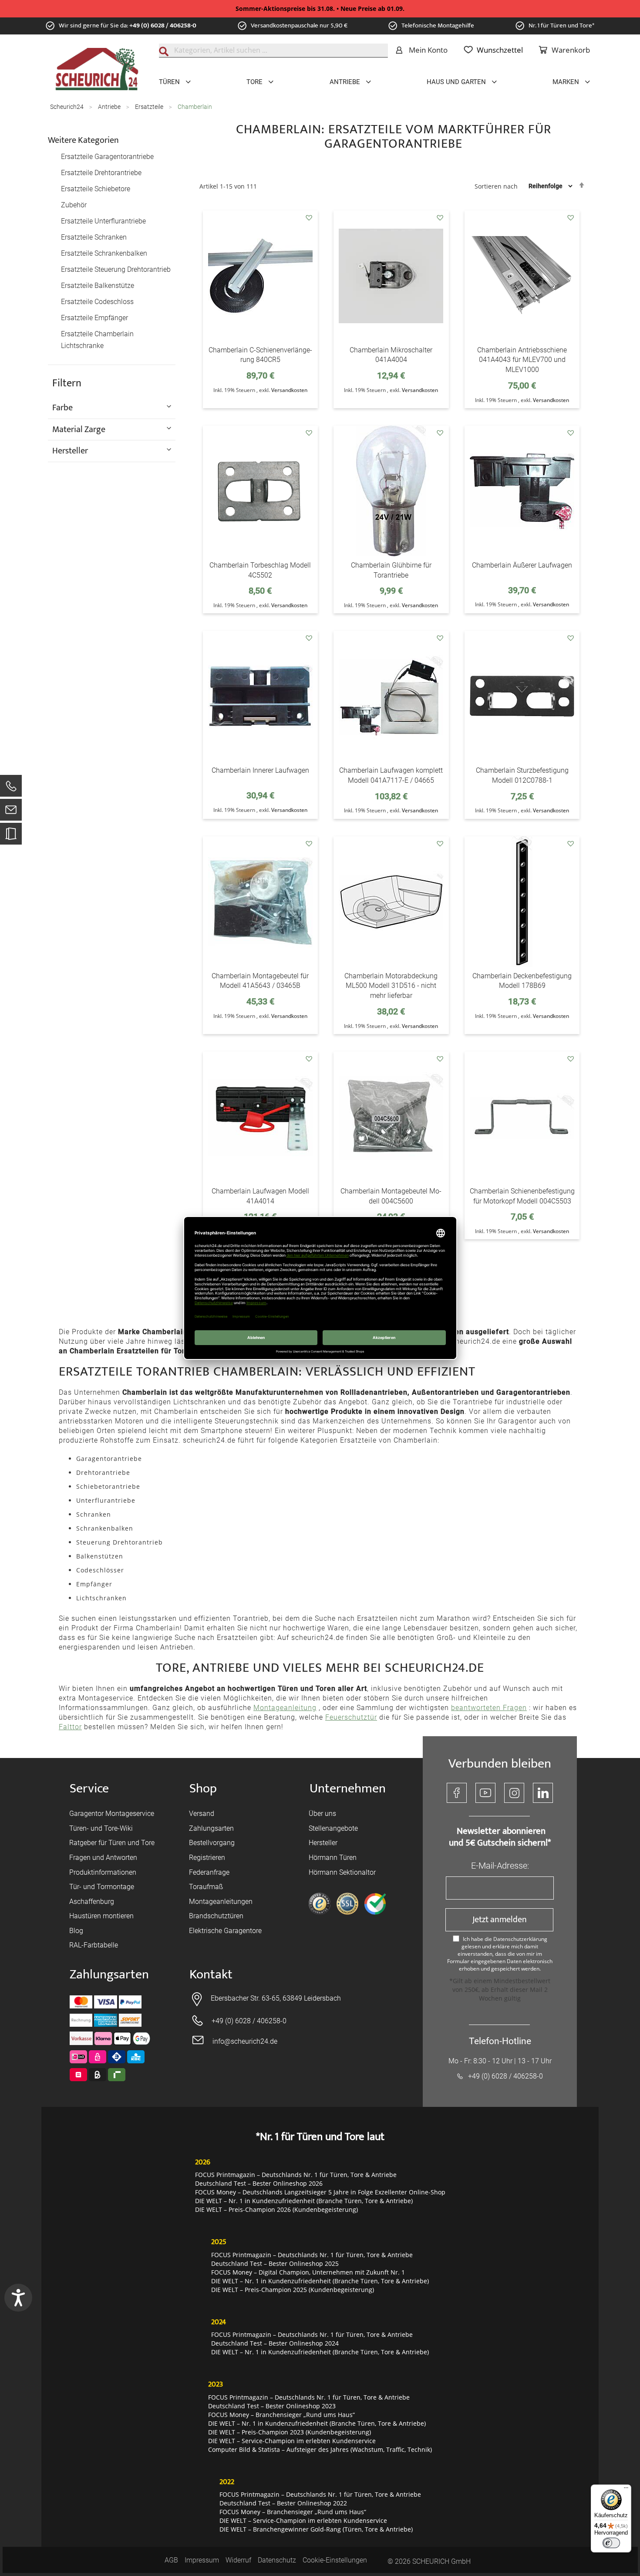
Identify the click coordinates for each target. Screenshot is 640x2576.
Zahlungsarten (211, 1828)
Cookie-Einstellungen (335, 2560)
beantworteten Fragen (489, 1708)
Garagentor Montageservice (112, 1814)
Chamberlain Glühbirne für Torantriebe (391, 570)
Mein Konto (428, 50)
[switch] (611, 2543)
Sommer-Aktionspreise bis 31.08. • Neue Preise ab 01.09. (320, 8)
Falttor (70, 1727)
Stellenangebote (333, 1828)
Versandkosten (289, 390)
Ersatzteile (150, 107)
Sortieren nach (496, 186)
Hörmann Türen (333, 1858)
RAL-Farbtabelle (94, 1945)
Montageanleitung (285, 1708)
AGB (171, 2560)
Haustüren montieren (101, 1916)
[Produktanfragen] (11, 838)
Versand (202, 1814)
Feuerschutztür (351, 1717)
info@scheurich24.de (245, 2041)
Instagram (514, 1793)
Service (89, 1789)
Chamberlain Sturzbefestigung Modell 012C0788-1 (522, 775)
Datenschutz (277, 2560)
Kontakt (211, 1975)
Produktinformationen (103, 1872)
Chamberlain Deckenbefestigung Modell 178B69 (522, 981)
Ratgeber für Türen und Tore (112, 1843)
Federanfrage (209, 1872)
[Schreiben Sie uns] (11, 812)
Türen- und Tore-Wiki (101, 1828)
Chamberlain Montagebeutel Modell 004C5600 (391, 1196)
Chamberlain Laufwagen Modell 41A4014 (260, 1196)
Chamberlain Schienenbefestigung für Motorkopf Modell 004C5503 (522, 1196)
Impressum (202, 2560)
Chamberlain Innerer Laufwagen (260, 770)
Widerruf (238, 2560)
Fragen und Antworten (103, 1858)
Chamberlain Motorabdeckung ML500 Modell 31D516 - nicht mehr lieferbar (391, 986)
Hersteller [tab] (70, 450)
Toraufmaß (206, 1887)
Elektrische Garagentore (225, 1931)
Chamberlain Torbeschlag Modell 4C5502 (260, 570)
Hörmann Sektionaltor (342, 1872)
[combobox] (273, 51)
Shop (203, 1789)
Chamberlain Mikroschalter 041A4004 (391, 355)
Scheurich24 (67, 107)
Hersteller (323, 1843)
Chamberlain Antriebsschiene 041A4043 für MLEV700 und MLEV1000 (522, 360)
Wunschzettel (500, 50)
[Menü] (626, 2490)
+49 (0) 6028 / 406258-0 (163, 25)
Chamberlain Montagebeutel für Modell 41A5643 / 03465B (260, 981)
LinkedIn (543, 1793)
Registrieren (207, 1858)
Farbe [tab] (62, 407)
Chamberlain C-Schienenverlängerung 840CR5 (260, 355)
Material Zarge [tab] (79, 429)
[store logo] (97, 69)
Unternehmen (348, 1789)
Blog (76, 1931)
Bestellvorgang (212, 1843)
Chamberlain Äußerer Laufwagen (522, 565)
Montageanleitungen (221, 1902)
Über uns (322, 1814)
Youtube (485, 1793)
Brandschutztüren (216, 1916)
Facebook (457, 1793)
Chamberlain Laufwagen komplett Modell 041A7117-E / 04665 (391, 775)
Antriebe (110, 107)
